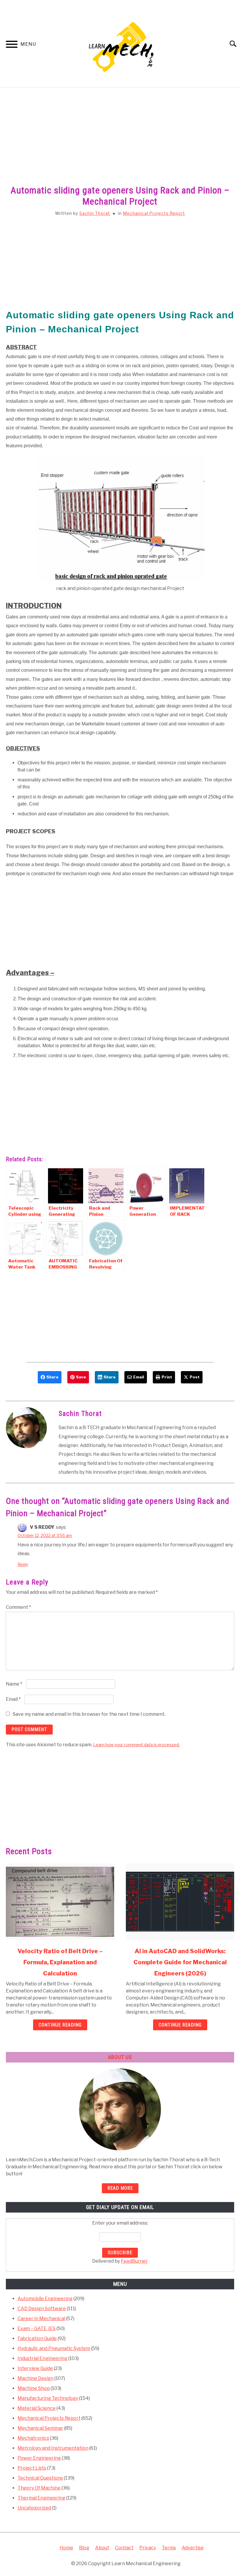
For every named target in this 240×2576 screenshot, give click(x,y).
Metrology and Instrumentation (53, 2448)
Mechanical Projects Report (154, 213)
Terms (169, 2548)
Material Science (37, 2408)
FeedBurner (134, 2261)
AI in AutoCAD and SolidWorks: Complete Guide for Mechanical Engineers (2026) (180, 1962)
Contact (124, 2548)
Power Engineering (39, 2458)
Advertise (193, 2548)
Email (13, 1699)
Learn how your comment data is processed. (136, 1745)
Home (66, 2548)
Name (14, 1684)
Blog (84, 2548)
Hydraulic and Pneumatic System (54, 2348)
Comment (18, 1607)
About (102, 2548)
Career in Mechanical (41, 2319)
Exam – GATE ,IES (37, 2328)
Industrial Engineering (42, 2358)
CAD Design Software (42, 2309)
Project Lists (32, 2468)
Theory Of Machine (39, 2488)
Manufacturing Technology (48, 2398)
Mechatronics (33, 2438)
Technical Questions (40, 2478)
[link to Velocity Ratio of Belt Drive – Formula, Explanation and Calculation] (60, 1902)
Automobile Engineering (45, 2299)
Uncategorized (34, 2508)
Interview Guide (35, 2368)
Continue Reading (60, 2025)
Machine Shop (34, 2388)
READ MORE (120, 2188)
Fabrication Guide (37, 2338)
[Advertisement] (120, 143)
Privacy (148, 2548)
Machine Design (36, 2378)
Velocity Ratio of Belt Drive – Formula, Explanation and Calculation (60, 1962)
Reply (23, 1564)
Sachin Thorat (95, 213)
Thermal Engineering (41, 2498)
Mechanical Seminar (40, 2428)
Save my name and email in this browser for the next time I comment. (89, 1714)
